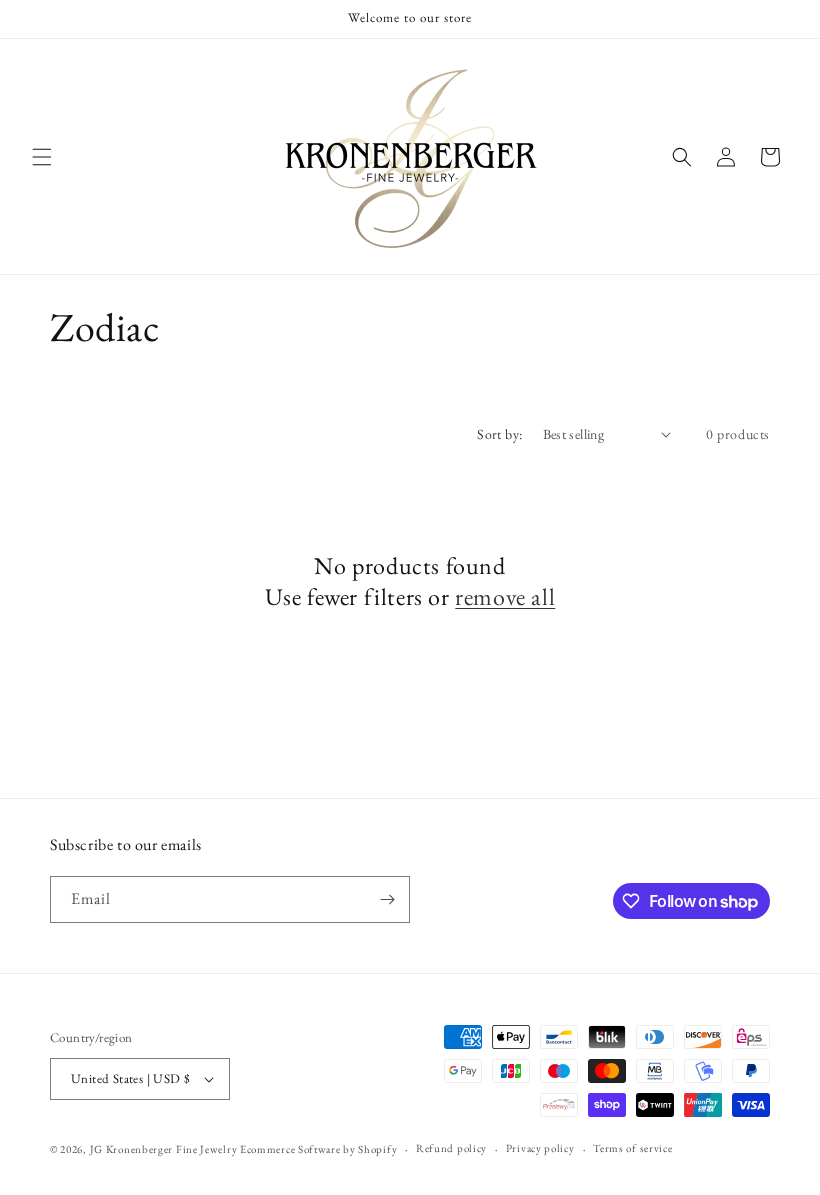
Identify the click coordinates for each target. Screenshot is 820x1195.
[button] (42, 157)
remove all (505, 596)
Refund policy (451, 1148)
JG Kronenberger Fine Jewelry (164, 1149)
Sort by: (499, 434)
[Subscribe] (387, 899)
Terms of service (632, 1148)
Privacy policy (540, 1148)
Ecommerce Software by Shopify (318, 1149)
